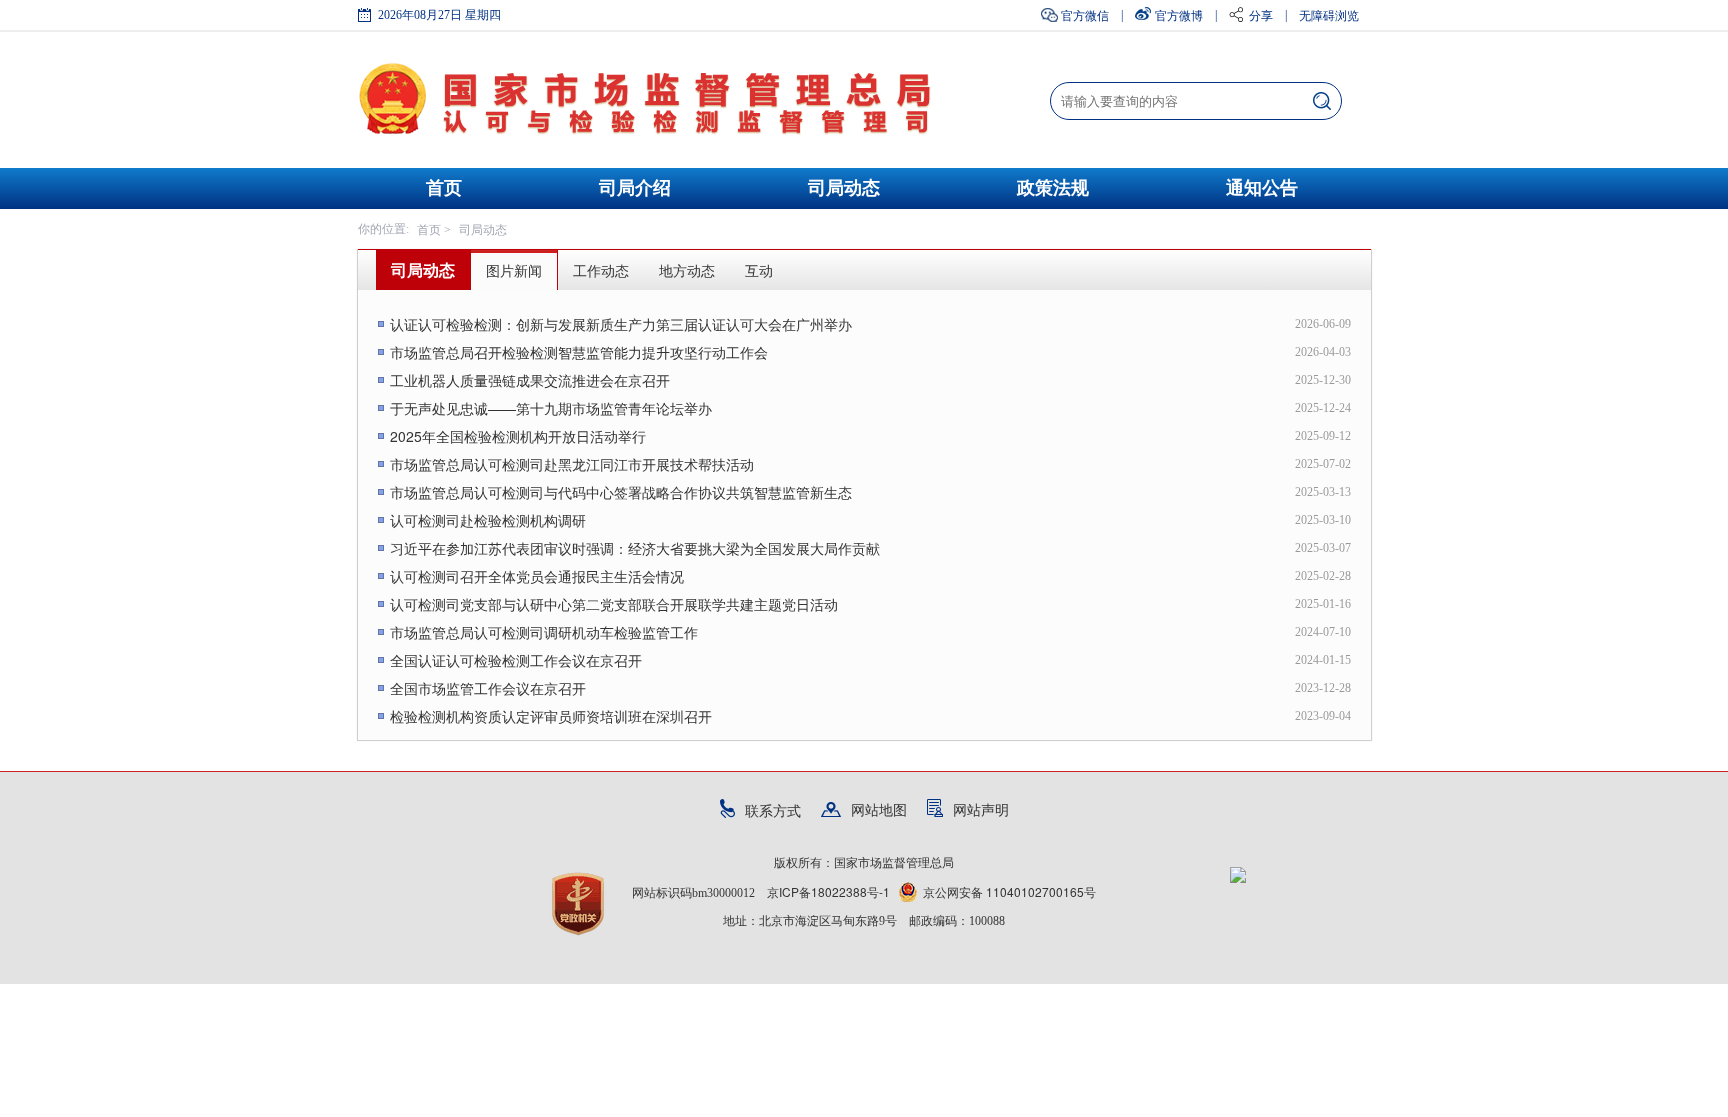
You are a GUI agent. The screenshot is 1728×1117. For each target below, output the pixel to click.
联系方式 (773, 810)
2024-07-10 (1323, 632)
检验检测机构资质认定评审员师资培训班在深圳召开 (551, 716)
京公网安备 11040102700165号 (1009, 891)
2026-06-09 (1323, 324)
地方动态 (687, 270)
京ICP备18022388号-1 (828, 891)
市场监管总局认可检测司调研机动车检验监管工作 (544, 632)
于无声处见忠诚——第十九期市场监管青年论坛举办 (551, 408)
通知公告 (1262, 188)
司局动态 (844, 188)
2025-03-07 (1323, 548)
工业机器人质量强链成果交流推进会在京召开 (530, 380)
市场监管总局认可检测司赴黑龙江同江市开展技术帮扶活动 (572, 464)
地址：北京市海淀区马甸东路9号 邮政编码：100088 (864, 921)
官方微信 (1085, 14)
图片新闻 (514, 270)
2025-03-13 (1323, 492)
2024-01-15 (1323, 660)
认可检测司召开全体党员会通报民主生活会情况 (537, 576)
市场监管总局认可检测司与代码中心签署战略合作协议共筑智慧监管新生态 (621, 492)
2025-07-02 (1323, 464)
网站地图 (879, 809)
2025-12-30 (1323, 380)
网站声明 (981, 809)
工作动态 (601, 270)
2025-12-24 (1323, 408)
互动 (759, 270)
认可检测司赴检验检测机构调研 (488, 520)
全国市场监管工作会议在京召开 (488, 688)
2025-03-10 (1323, 520)
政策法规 (1053, 188)
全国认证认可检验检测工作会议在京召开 (516, 660)
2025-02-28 (1323, 576)
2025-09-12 (1323, 436)
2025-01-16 (1323, 604)
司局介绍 (635, 188)
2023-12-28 (1323, 688)
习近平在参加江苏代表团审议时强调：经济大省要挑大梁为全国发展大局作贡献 (635, 548)
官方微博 (1179, 14)
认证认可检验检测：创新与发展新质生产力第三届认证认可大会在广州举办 (621, 324)
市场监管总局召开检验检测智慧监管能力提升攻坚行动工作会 (579, 352)
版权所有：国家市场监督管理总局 (864, 863)
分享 (1261, 14)
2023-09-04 (1323, 716)
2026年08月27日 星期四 (439, 15)
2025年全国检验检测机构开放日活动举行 (518, 436)
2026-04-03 (1323, 352)
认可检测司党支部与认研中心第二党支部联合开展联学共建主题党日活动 (614, 604)
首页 (444, 188)
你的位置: (383, 229)
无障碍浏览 (1329, 14)
